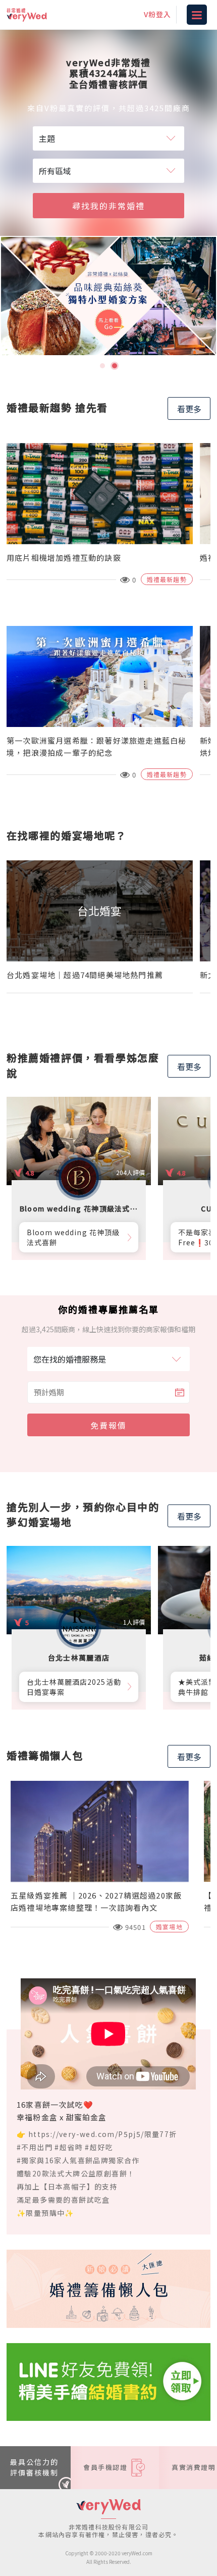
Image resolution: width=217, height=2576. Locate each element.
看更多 (189, 409)
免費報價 (108, 1425)
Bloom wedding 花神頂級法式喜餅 (73, 1237)
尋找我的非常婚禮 (108, 206)
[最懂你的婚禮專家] (108, 296)
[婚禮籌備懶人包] (108, 2288)
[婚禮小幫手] (108, 2380)
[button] (102, 366)
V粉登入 (157, 14)
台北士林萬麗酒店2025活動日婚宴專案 (74, 1687)
